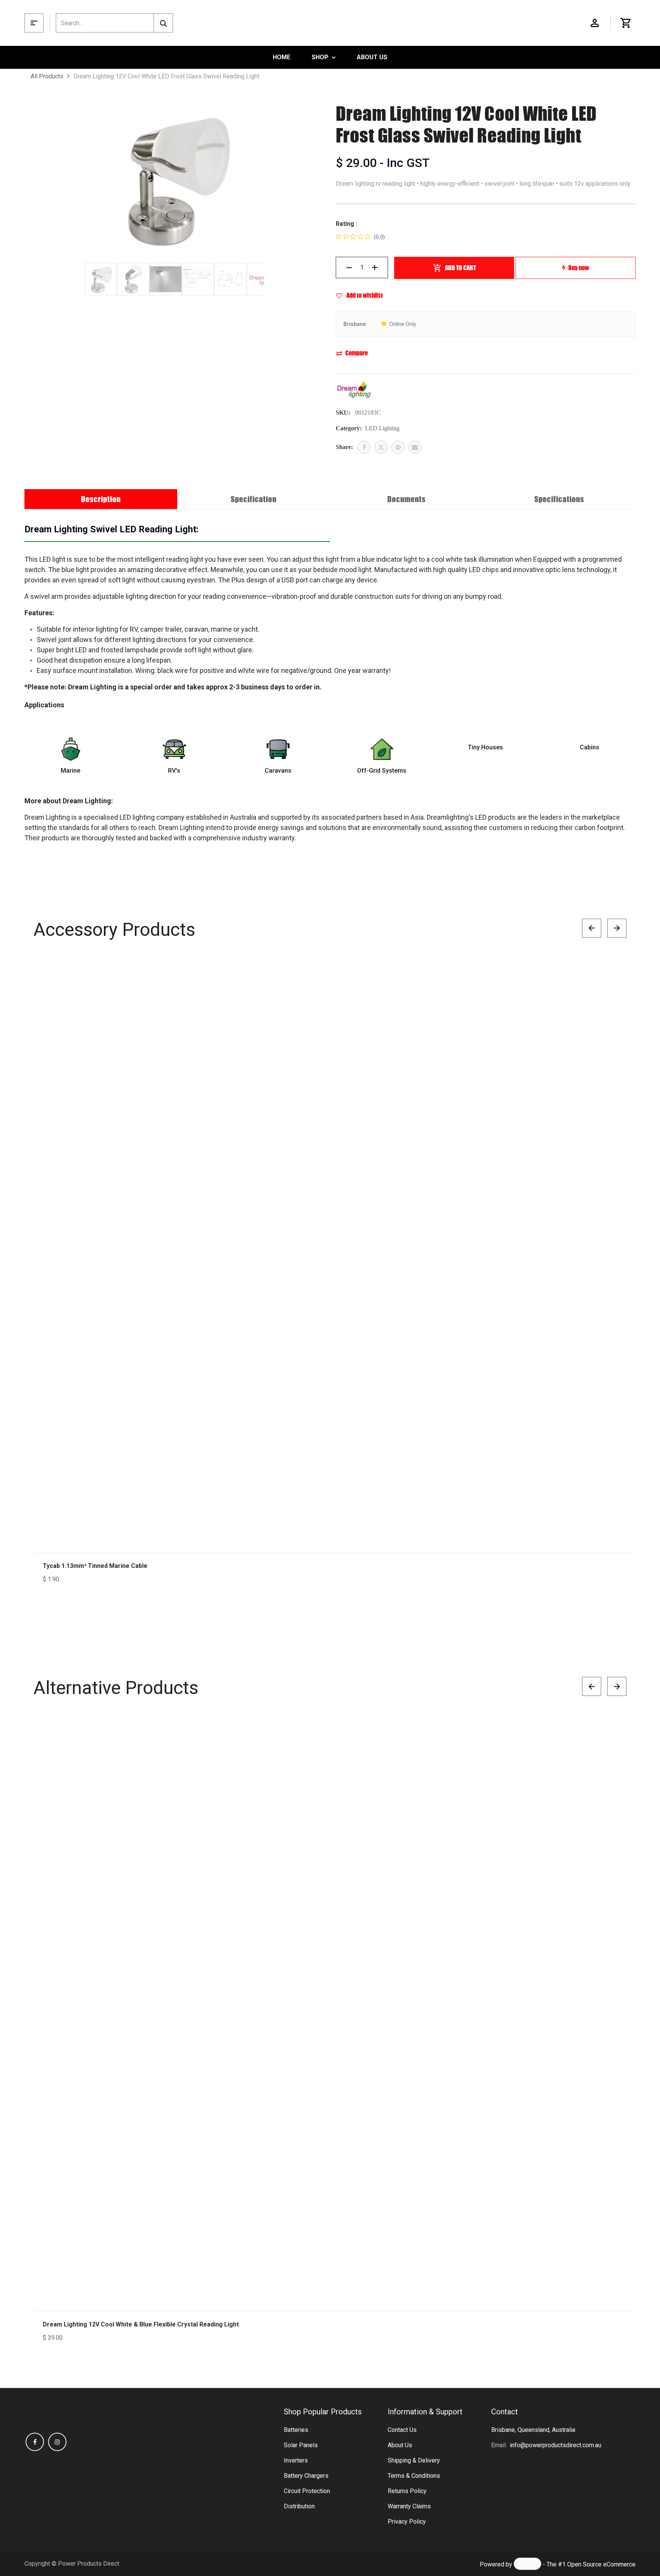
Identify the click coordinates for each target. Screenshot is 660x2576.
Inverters (296, 2460)
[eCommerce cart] (626, 23)
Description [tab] (101, 499)
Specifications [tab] (559, 499)
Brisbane (355, 324)
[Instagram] (57, 2442)
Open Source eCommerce (601, 2564)
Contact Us (402, 2430)
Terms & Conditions (414, 2476)
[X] (381, 447)
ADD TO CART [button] (460, 268)
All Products (47, 76)
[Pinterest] (398, 447)
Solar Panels (301, 2445)
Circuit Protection (307, 2491)
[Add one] (375, 267)
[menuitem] (281, 57)
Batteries (296, 2430)
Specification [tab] (254, 499)
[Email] (415, 447)
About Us (400, 2445)
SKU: (343, 413)
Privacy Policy (407, 2522)
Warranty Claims (409, 2506)
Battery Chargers (306, 2476)
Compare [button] (357, 353)
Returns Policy (407, 2491)
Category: (349, 428)
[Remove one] (349, 267)
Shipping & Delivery (414, 2460)
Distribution (299, 2506)
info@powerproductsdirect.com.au (556, 2445)
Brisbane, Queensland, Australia (533, 2430)
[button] (613, 975)
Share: (344, 447)
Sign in (595, 23)
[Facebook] (364, 447)
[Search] (163, 23)
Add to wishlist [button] (364, 295)
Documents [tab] (406, 499)
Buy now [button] (579, 268)
